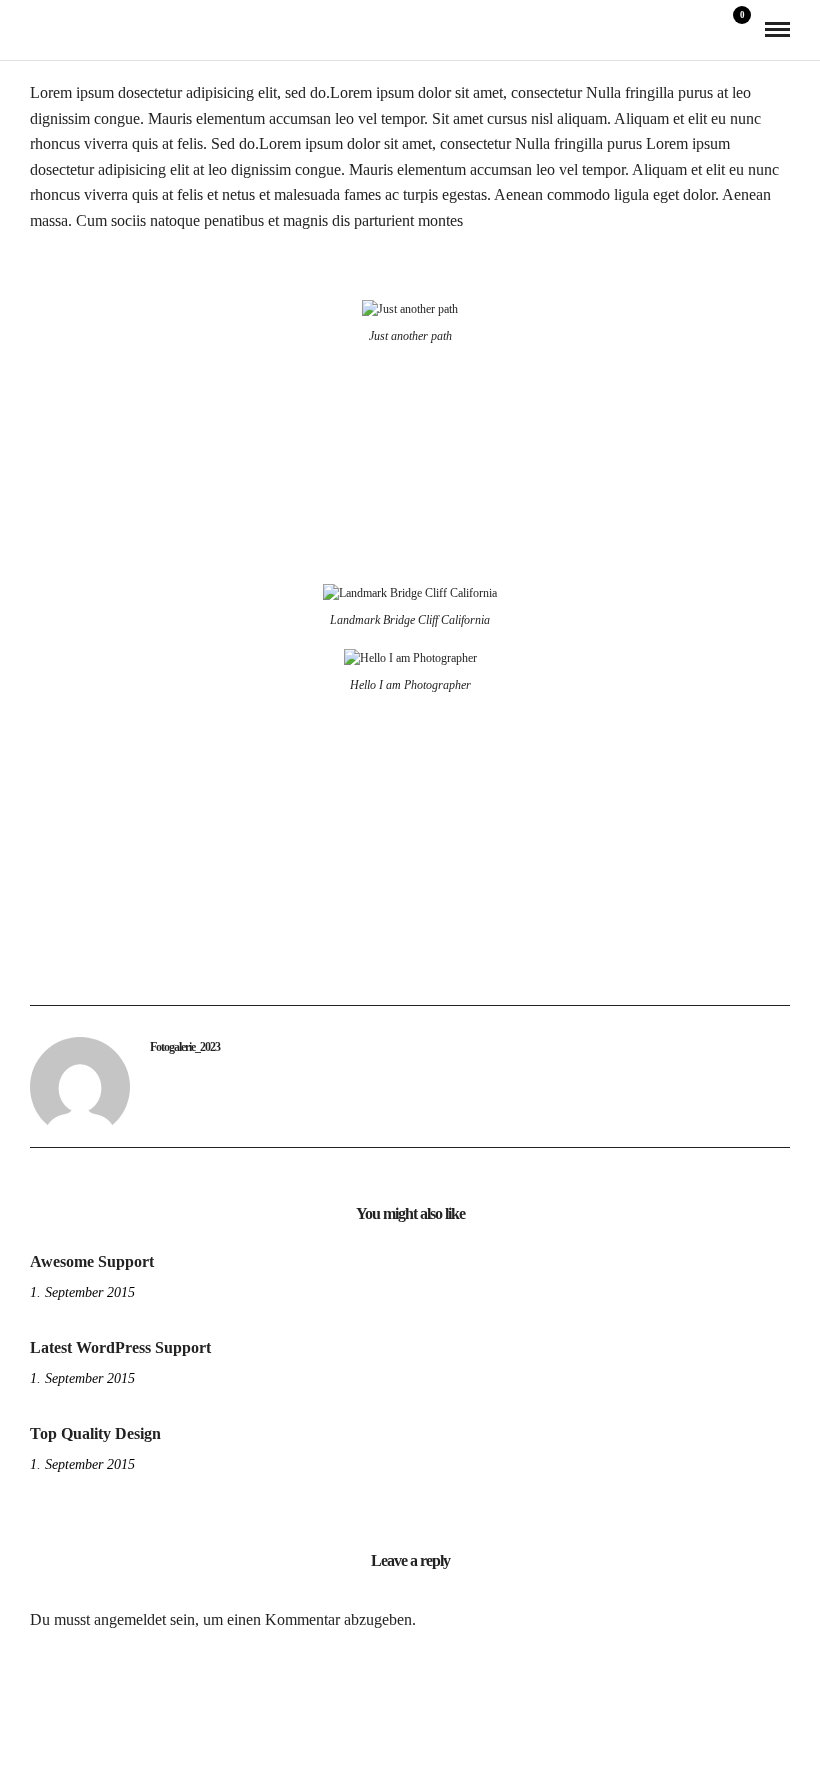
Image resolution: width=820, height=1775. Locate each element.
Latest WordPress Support (120, 1347)
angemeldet (130, 1619)
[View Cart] (734, 28)
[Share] (706, 30)
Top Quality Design (95, 1433)
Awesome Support (92, 1261)
